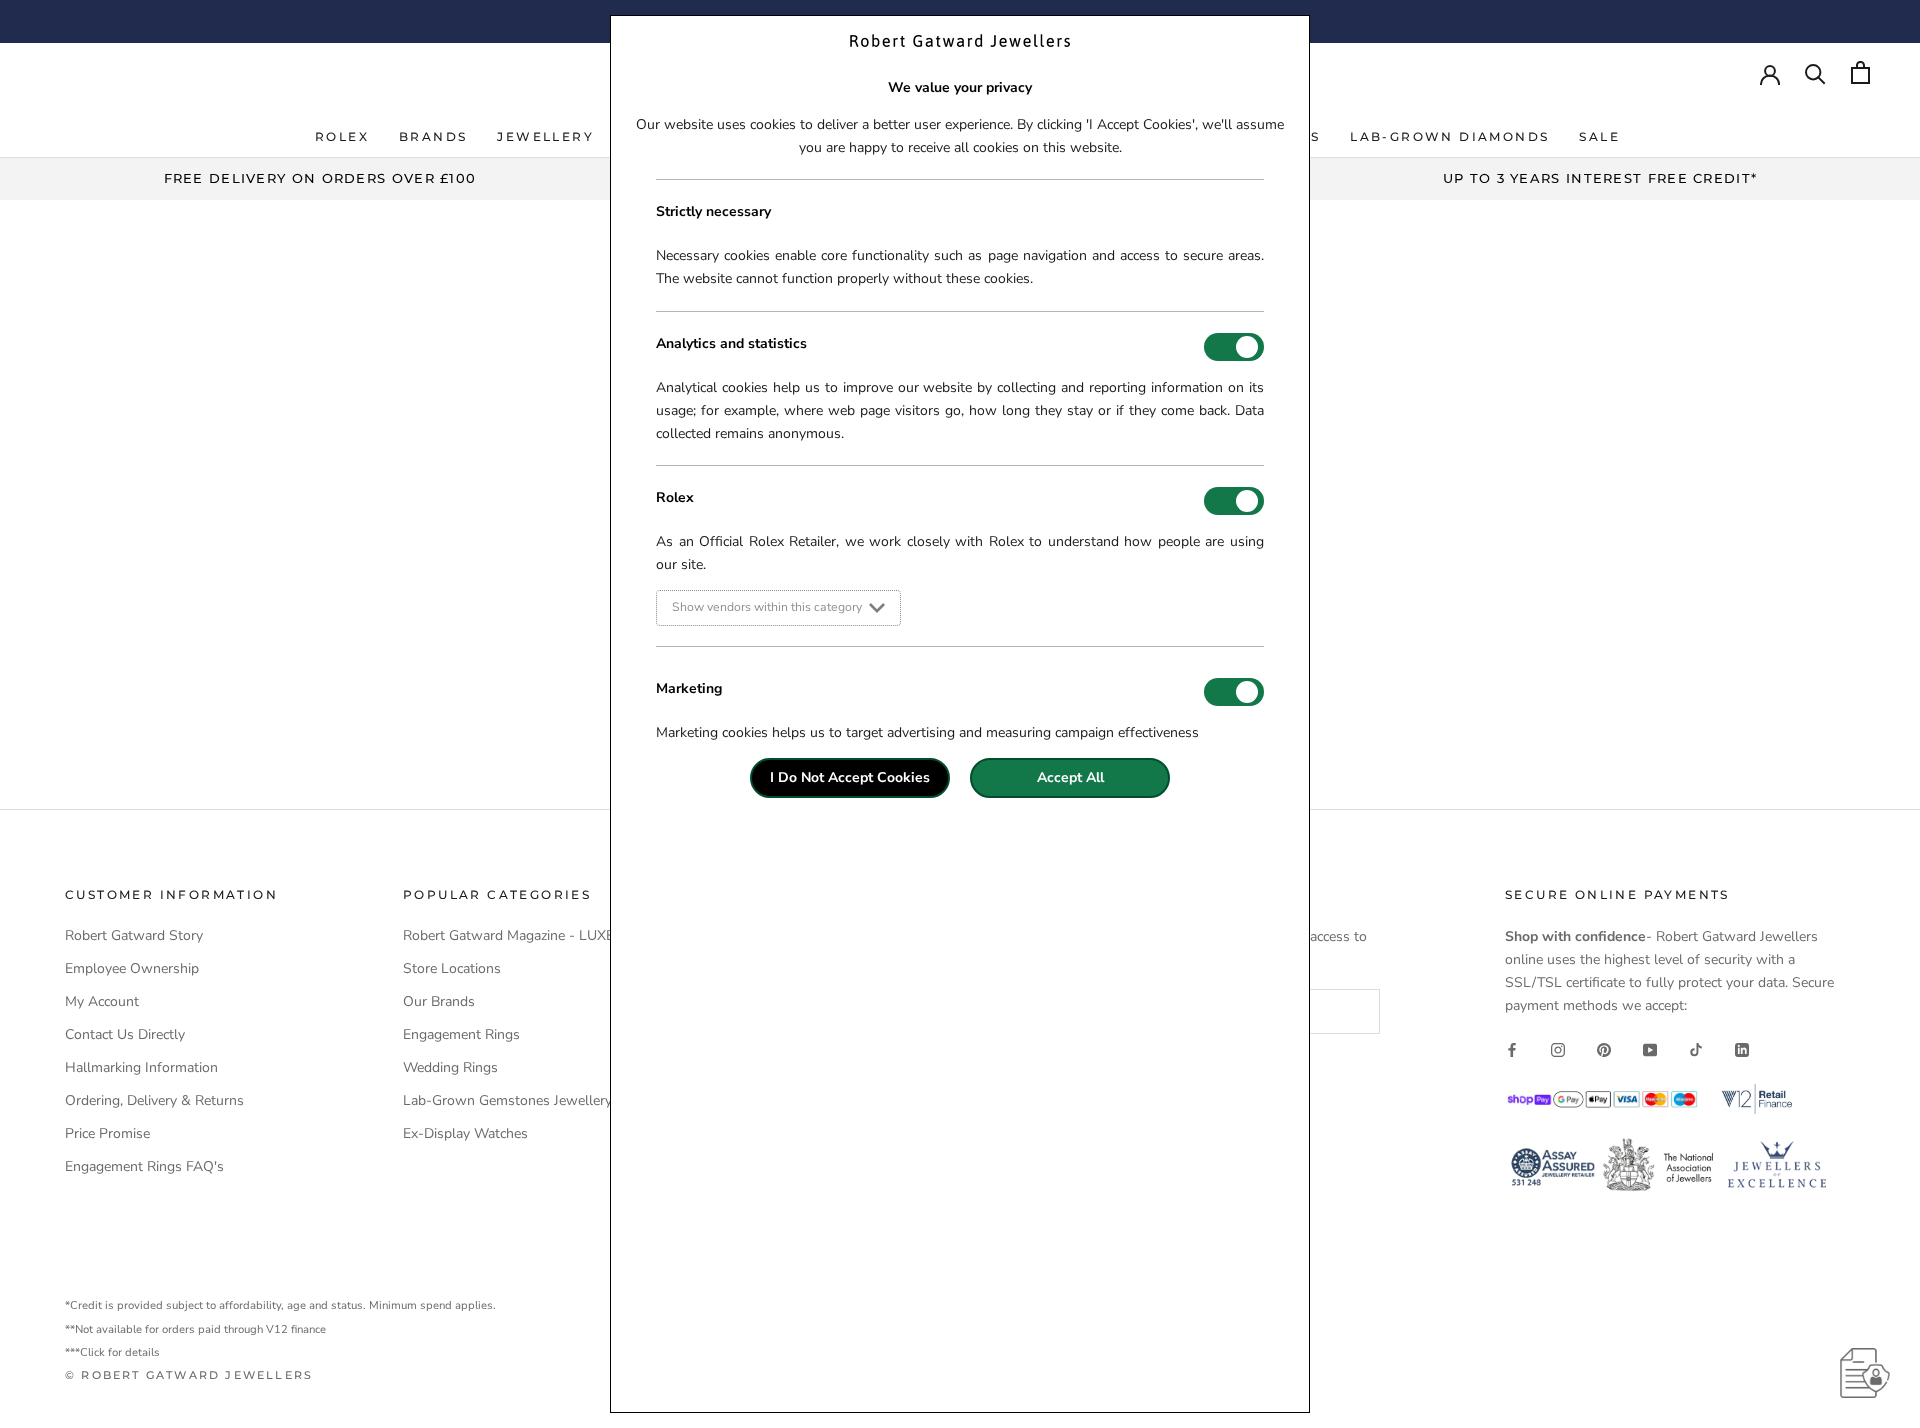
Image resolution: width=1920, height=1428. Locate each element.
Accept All (1070, 777)
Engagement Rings (461, 1034)
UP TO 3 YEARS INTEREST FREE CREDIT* (1600, 178)
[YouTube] (1650, 1048)
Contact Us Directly (125, 1034)
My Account (102, 1001)
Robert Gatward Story (134, 935)
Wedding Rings (450, 1067)
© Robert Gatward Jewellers (189, 1375)
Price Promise (107, 1133)
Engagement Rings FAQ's (144, 1166)
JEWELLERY (545, 136)
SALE (1599, 136)
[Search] (1815, 72)
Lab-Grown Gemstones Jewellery (507, 1100)
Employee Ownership (132, 968)
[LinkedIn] (1742, 1048)
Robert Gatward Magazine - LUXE (508, 935)
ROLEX (342, 136)
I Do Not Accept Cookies (850, 777)
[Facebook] (1512, 1048)
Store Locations (452, 968)
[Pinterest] (1604, 1048)
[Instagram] (1558, 1048)
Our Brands (439, 1001)
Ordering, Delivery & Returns (154, 1100)
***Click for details (112, 1352)
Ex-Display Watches (465, 1133)
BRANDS (433, 136)
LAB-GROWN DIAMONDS (1449, 136)
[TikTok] (1696, 1048)
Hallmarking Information (141, 1067)
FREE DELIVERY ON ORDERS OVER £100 (320, 178)
